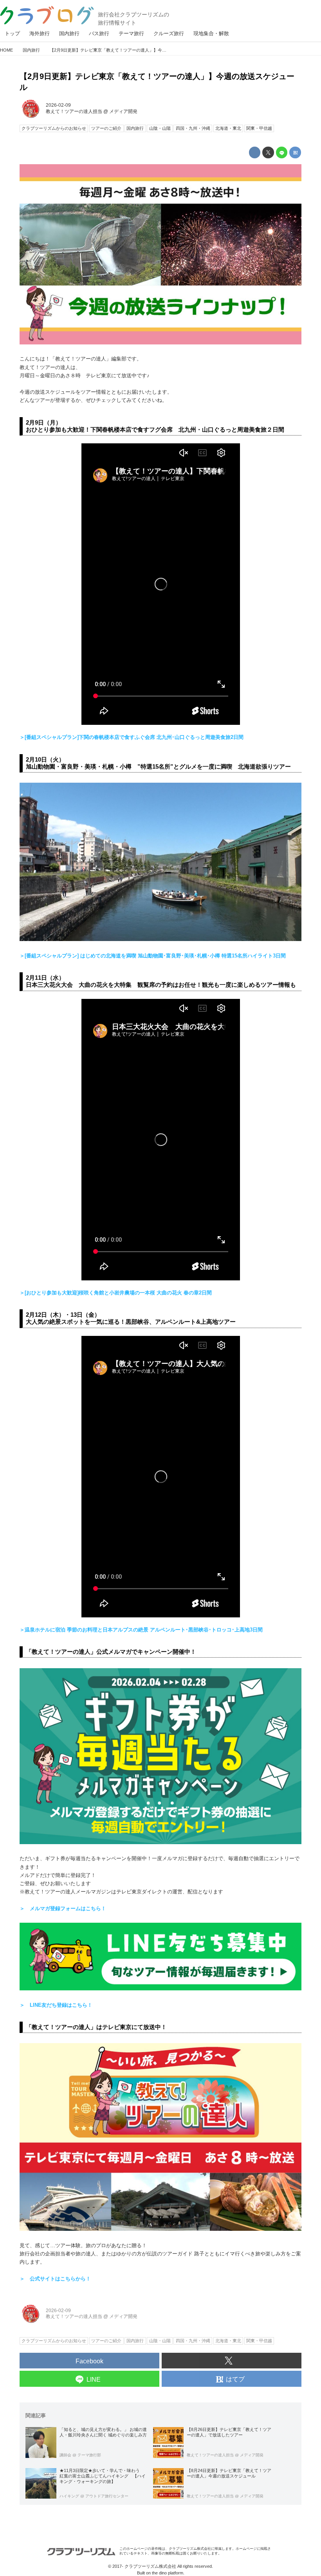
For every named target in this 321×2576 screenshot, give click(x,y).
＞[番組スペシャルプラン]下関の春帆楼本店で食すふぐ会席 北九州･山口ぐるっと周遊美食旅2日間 (132, 737)
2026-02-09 (58, 105)
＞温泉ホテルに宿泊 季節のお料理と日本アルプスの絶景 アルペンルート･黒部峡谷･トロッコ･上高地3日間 (141, 1630)
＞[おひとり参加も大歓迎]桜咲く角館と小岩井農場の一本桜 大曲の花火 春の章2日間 (116, 1293)
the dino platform (168, 2573)
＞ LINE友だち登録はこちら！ (56, 2005)
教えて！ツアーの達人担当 (74, 111)
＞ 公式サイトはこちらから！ (55, 2279)
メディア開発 (123, 111)
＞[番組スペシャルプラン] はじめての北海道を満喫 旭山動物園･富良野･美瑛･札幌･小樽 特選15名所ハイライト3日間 (153, 956)
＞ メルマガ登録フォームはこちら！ (63, 1908)
